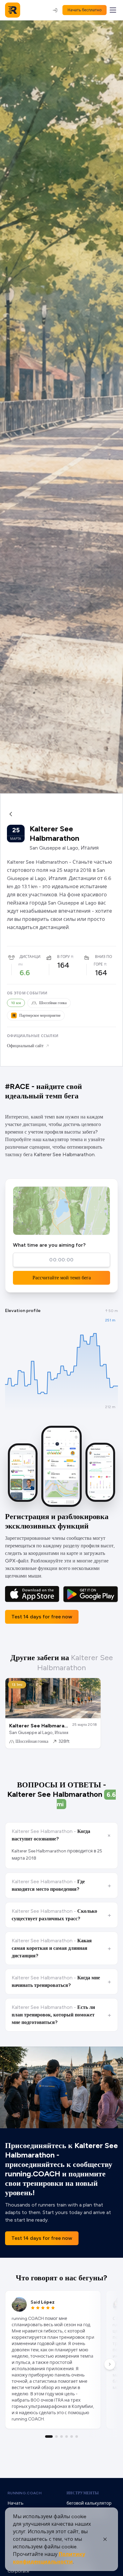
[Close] (105, 2539)
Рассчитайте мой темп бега (62, 1278)
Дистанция (31, 957)
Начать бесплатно (85, 10)
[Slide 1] (49, 2437)
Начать (15, 2503)
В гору (63, 957)
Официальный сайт (25, 1046)
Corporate (18, 2571)
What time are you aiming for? (49, 1245)
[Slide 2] (56, 2437)
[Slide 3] (61, 2437)
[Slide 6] (77, 2437)
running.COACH (25, 2493)
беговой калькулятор (89, 2503)
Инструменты (83, 2493)
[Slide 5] (72, 2437)
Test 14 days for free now (42, 1617)
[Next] (110, 2364)
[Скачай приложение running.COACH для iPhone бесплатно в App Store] (32, 1594)
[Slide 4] (67, 2437)
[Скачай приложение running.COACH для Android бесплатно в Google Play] (91, 1594)
